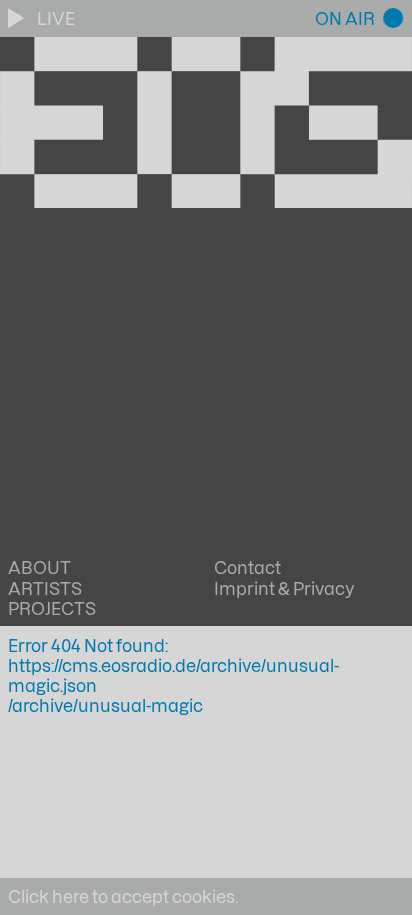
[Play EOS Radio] (18, 18)
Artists (45, 588)
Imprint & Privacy (284, 588)
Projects (52, 608)
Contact (247, 567)
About (39, 567)
